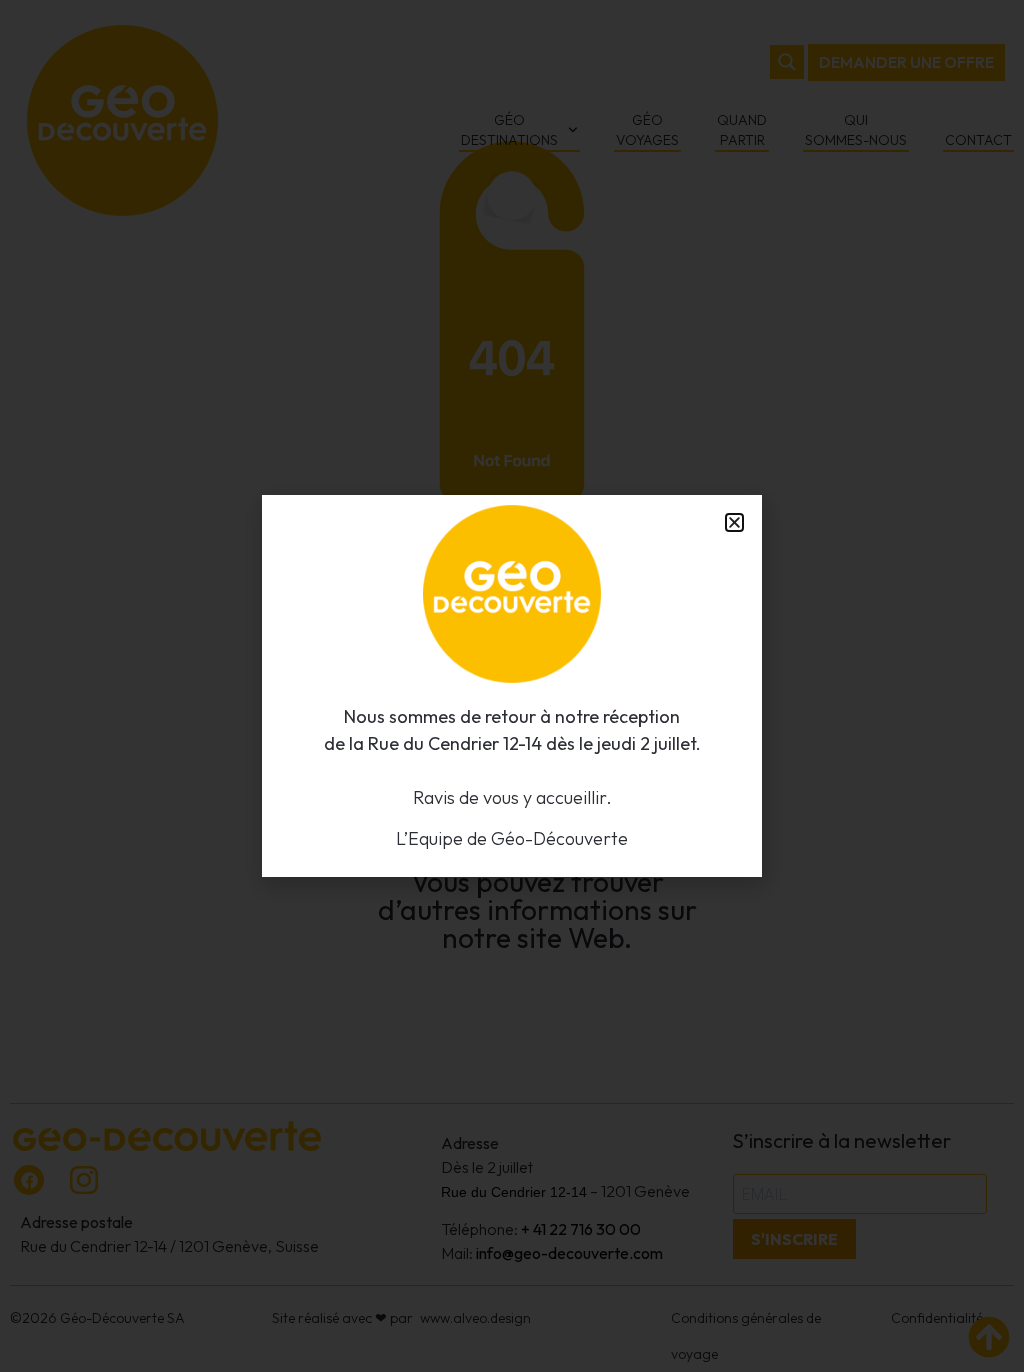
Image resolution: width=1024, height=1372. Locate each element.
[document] (512, 686)
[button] (734, 522)
